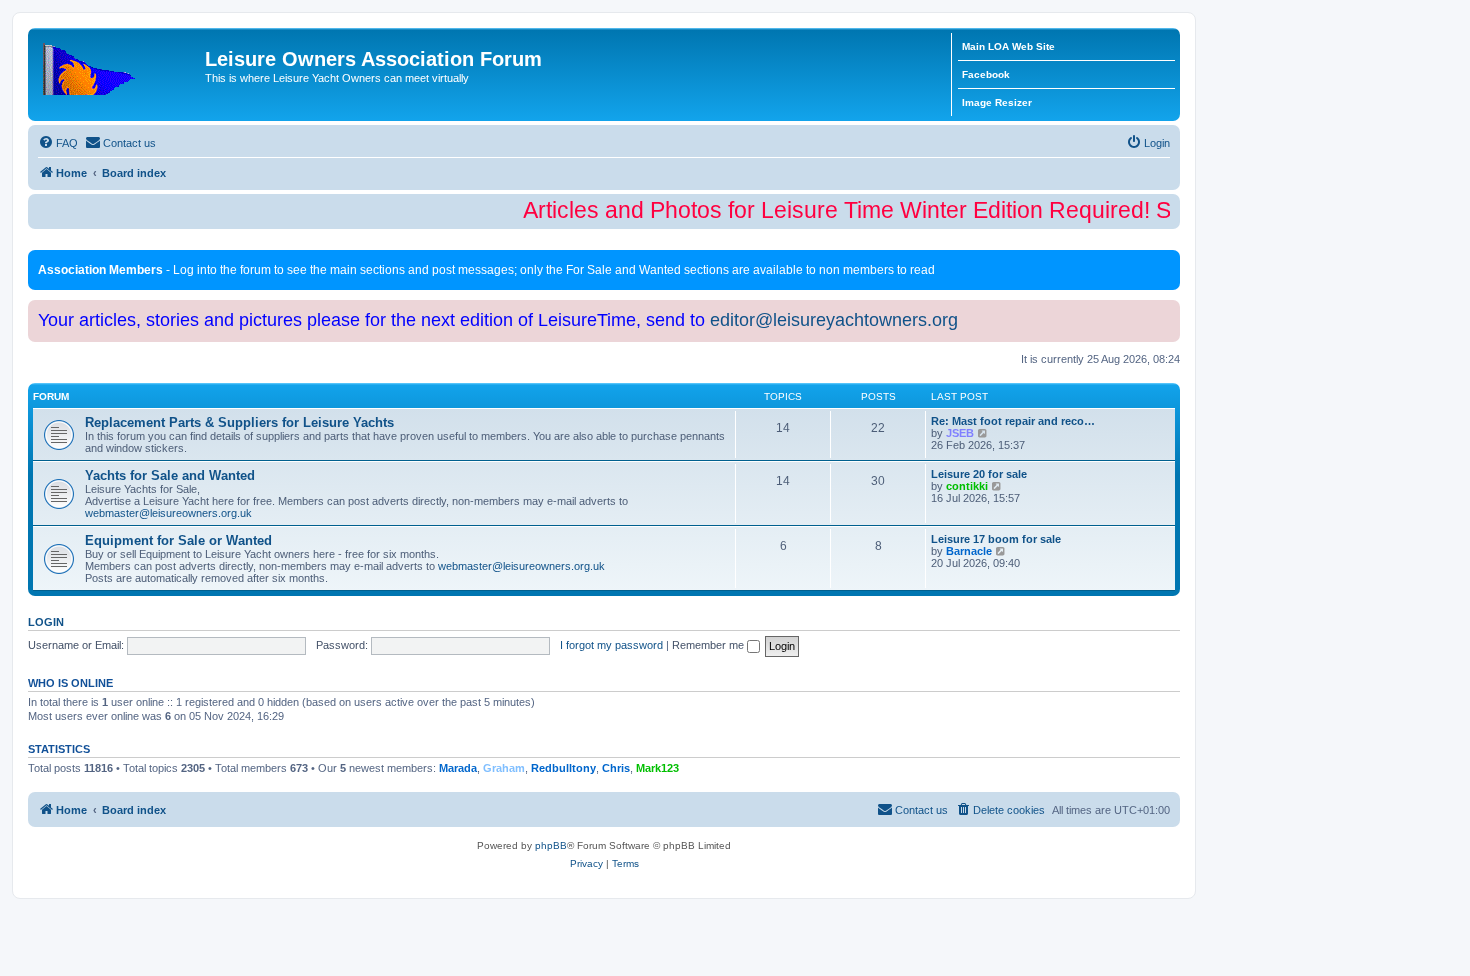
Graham (504, 768)
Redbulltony (563, 768)
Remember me (709, 645)
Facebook (986, 74)
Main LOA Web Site (1008, 46)
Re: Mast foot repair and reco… (1013, 421)
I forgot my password (611, 645)
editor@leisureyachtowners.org (834, 320)
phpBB (551, 845)
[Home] (119, 65)
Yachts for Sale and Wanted (170, 475)
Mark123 (657, 768)
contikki (967, 486)
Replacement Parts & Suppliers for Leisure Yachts (239, 422)
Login (46, 622)
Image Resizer (997, 102)
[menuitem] (58, 143)
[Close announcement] (1167, 261)
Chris (616, 768)
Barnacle (969, 551)
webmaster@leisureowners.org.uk (168, 513)
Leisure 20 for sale (979, 474)
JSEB (960, 433)
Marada (458, 768)
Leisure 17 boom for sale (996, 539)
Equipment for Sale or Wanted (178, 540)
